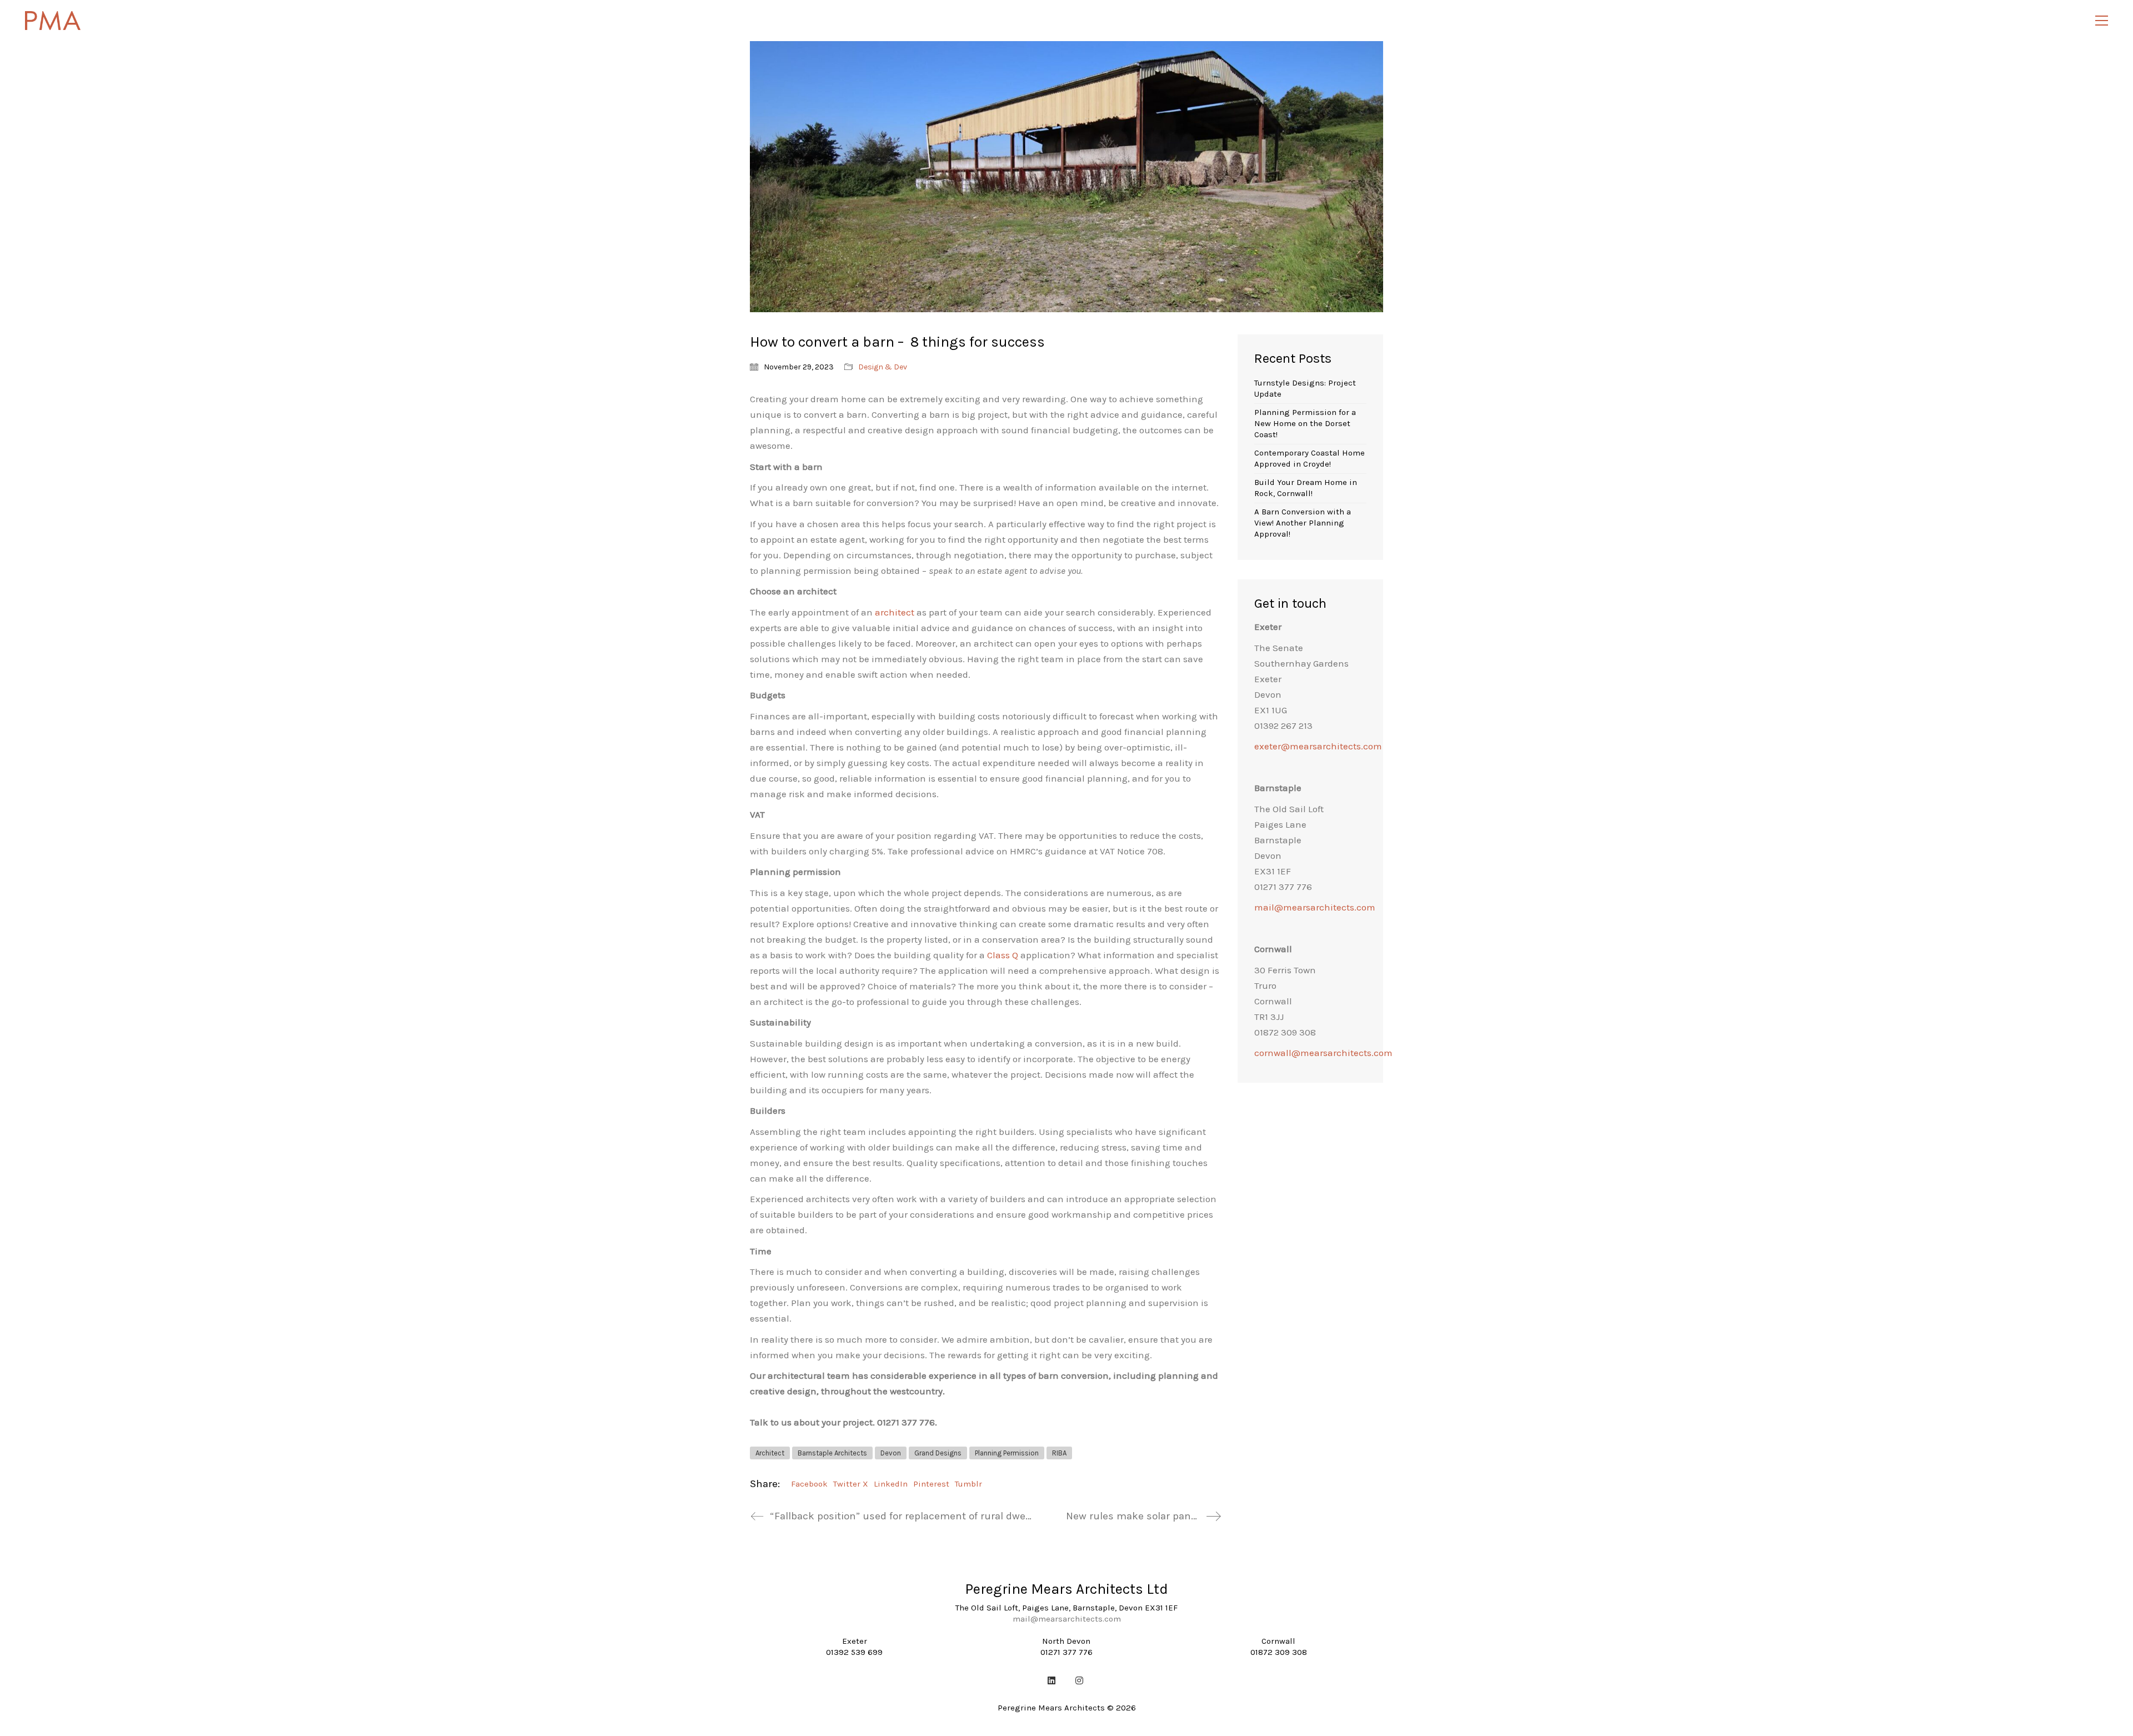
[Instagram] (1079, 1680)
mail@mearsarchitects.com (1315, 907)
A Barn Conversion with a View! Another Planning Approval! (1303, 523)
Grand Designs (938, 1453)
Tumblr (968, 1484)
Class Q (1003, 955)
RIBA (1059, 1453)
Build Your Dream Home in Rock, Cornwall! (1306, 488)
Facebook (809, 1484)
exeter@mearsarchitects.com (1318, 746)
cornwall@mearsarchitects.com (1323, 1053)
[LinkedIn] (1052, 1680)
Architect (770, 1453)
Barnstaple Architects (832, 1453)
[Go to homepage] (53, 21)
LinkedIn (891, 1484)
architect (895, 612)
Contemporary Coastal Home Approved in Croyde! (1310, 458)
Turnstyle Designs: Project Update (1305, 388)
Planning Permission (1007, 1453)
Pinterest (931, 1484)
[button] (2102, 21)
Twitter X (851, 1484)
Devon (891, 1453)
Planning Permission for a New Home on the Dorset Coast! (1305, 423)
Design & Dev (883, 367)
